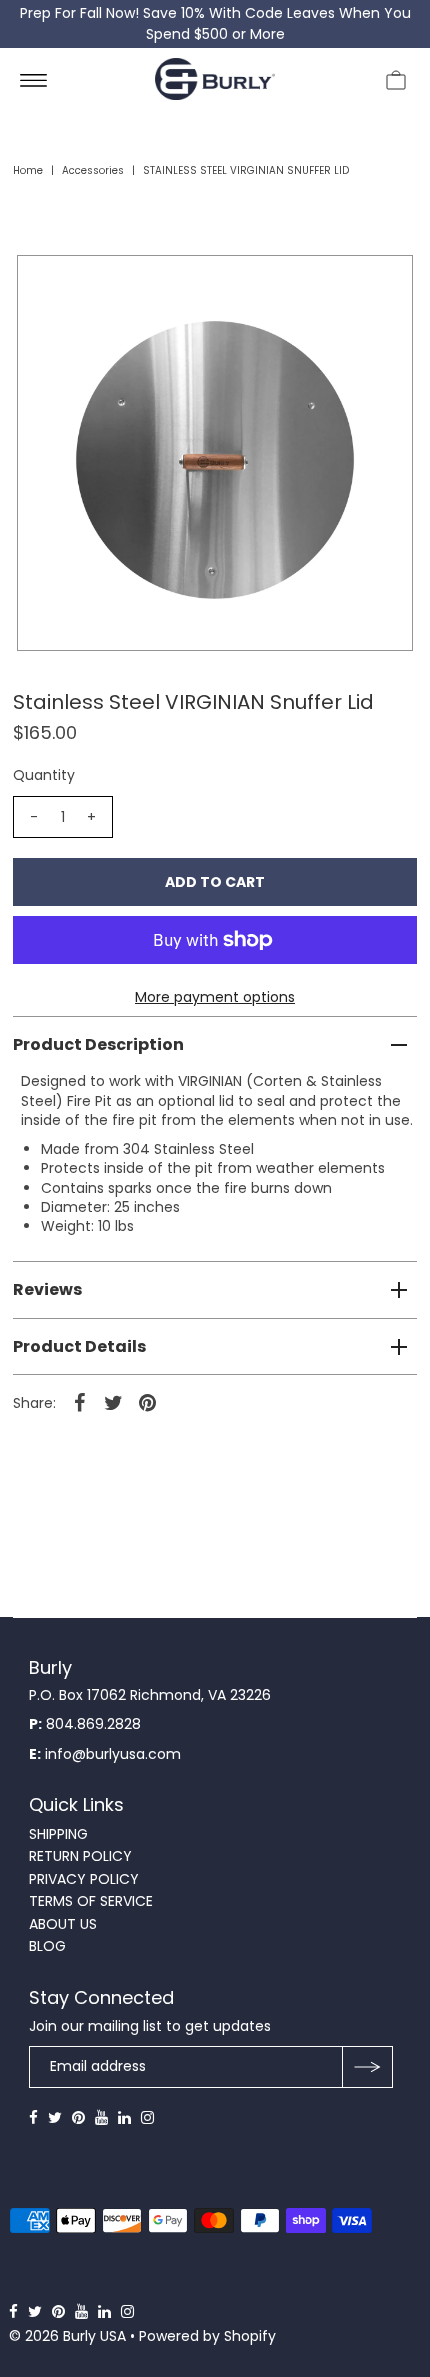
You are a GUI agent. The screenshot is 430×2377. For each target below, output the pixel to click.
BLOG (47, 1946)
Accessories (93, 170)
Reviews (47, 1289)
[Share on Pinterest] (148, 1402)
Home (28, 170)
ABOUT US (63, 1924)
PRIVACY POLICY (84, 1879)
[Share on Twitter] (114, 1402)
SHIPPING (58, 1834)
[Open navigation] (33, 79)
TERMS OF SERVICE (91, 1901)
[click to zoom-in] (381, 287)
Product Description (98, 1044)
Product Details (79, 1346)
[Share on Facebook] (80, 1402)
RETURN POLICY (80, 1856)
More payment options (215, 997)
